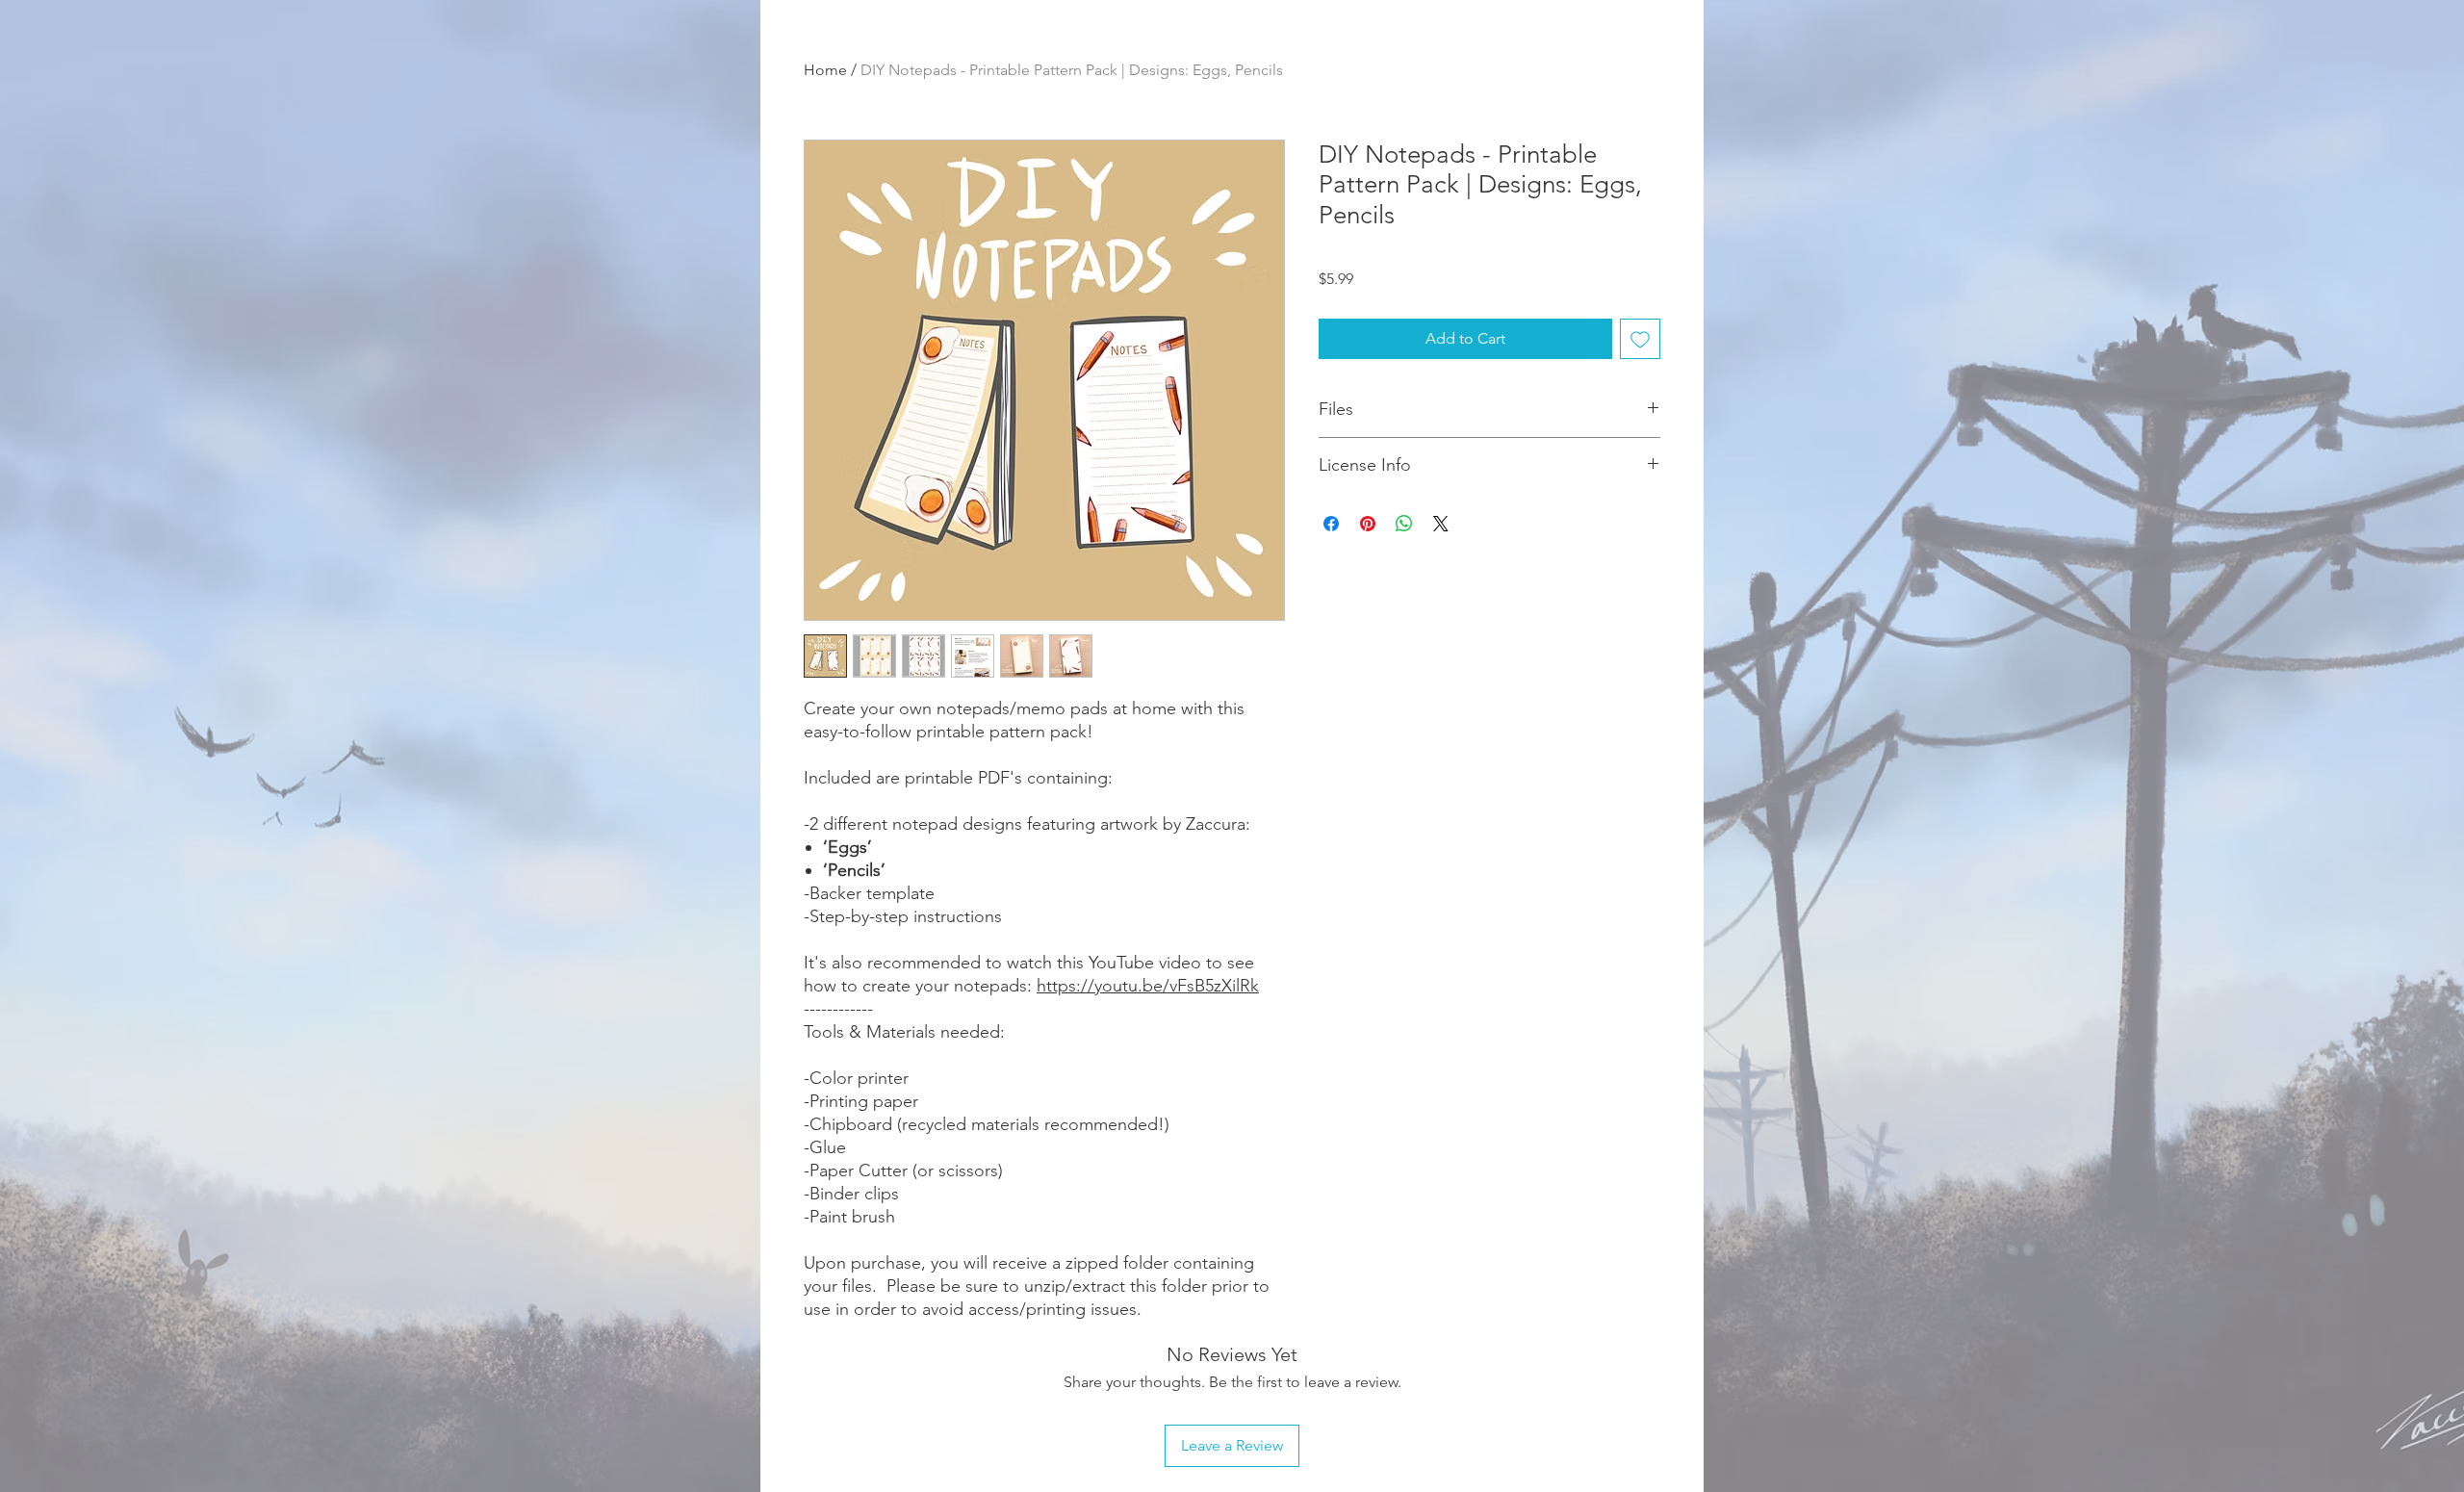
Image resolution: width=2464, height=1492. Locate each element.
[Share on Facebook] (1331, 524)
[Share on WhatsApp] (1404, 524)
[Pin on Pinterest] (1368, 524)
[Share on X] (1441, 524)
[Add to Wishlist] (1640, 339)
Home (825, 70)
